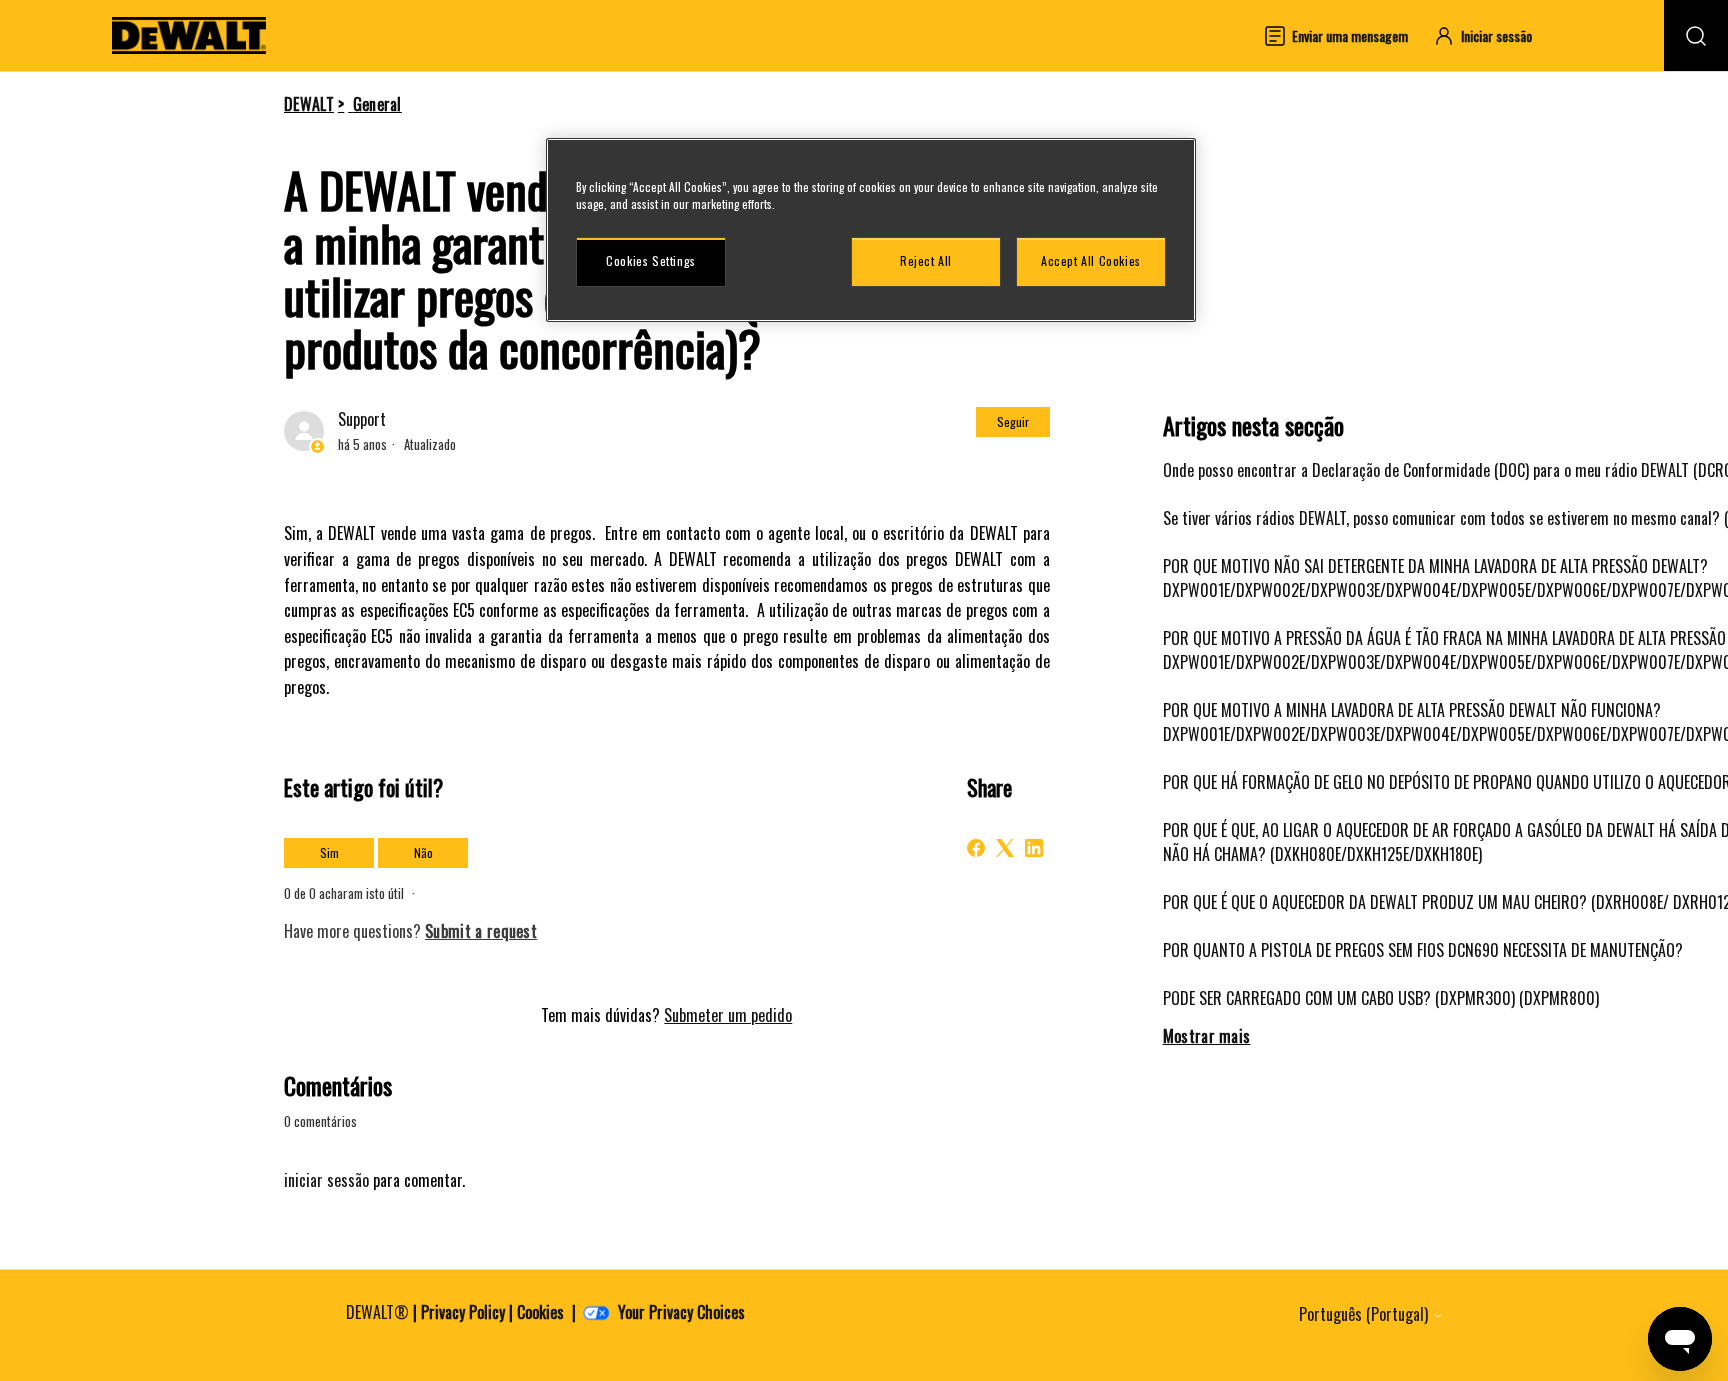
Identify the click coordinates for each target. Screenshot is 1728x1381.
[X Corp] (1005, 848)
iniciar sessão (326, 1180)
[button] (1492, 35)
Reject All (926, 261)
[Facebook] (976, 848)
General (377, 104)
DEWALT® (377, 1312)
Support (362, 419)
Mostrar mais (1207, 1036)
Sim (329, 852)
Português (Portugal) (1365, 1314)
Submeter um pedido (728, 1015)
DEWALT (309, 104)
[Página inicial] (189, 35)
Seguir (1013, 421)
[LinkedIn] (1034, 848)
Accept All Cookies (1091, 261)
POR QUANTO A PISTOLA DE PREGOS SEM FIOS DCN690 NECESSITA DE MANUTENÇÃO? (1423, 950)
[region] (871, 230)
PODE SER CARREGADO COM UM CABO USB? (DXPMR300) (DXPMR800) (1381, 998)
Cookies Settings (651, 261)
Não (423, 852)
